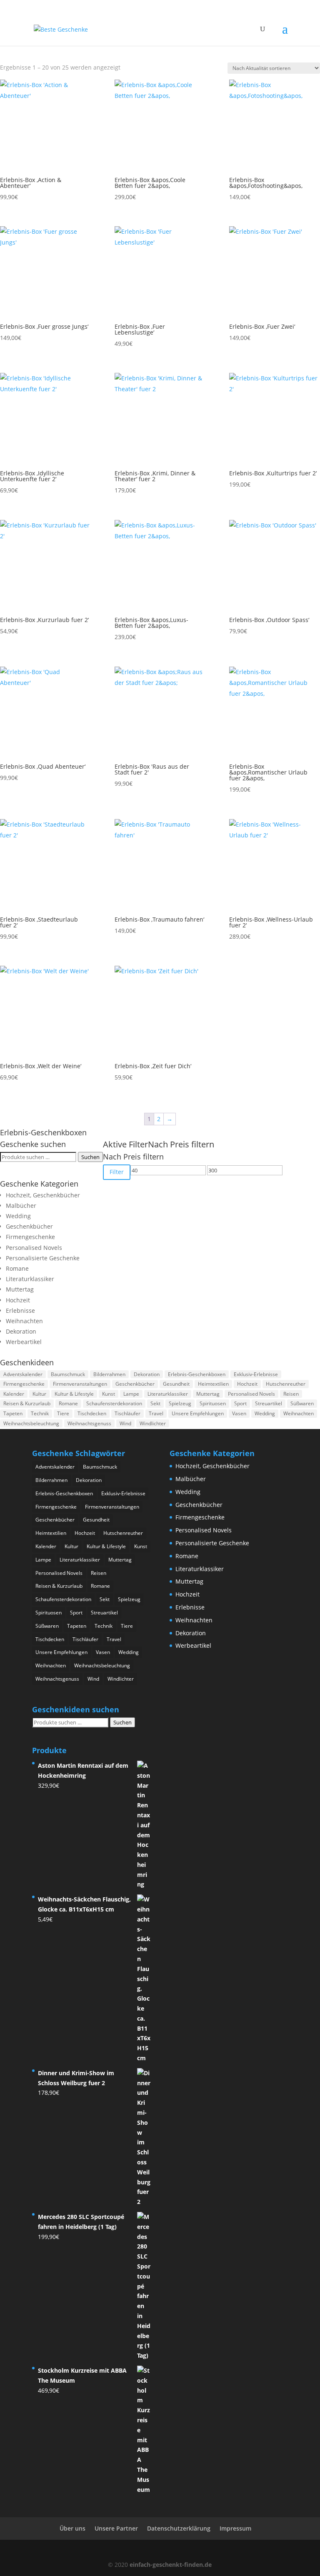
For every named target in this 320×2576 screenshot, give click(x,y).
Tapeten (13, 1413)
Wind (125, 1423)
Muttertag (20, 1289)
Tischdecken (92, 1413)
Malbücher (21, 1206)
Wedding (18, 1216)
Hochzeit (18, 1300)
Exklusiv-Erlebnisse (256, 1374)
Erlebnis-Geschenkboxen (197, 1374)
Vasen (239, 1413)
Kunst (109, 1394)
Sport (240, 1403)
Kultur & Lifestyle (74, 1394)
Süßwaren (302, 1403)
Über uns (72, 2528)
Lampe (131, 1394)
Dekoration (21, 1331)
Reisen (291, 1394)
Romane (17, 1268)
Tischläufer (127, 1413)
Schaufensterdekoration (114, 1403)
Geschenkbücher (29, 1226)
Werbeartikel (24, 1342)
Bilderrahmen (109, 1374)
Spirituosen (213, 1403)
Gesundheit (176, 1384)
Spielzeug (180, 1403)
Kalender (14, 1394)
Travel (156, 1413)
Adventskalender (23, 1374)
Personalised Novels (34, 1248)
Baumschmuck (68, 1374)
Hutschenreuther (286, 1384)
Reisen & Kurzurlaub (27, 1403)
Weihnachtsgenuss (89, 1423)
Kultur (39, 1394)
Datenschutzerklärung (179, 2528)
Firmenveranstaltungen (80, 1384)
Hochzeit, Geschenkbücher (43, 1195)
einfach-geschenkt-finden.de (171, 2565)
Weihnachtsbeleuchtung (31, 1423)
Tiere (63, 1413)
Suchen (90, 1157)
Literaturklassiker (30, 1279)
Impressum (235, 2528)
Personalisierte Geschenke (43, 1258)
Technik (40, 1413)
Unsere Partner (116, 2528)
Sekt (155, 1403)
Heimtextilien (213, 1384)
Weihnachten (24, 1321)
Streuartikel (269, 1403)
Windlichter (153, 1423)
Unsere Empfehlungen (198, 1413)
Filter (117, 1172)
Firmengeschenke (30, 1237)
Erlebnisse (20, 1310)
